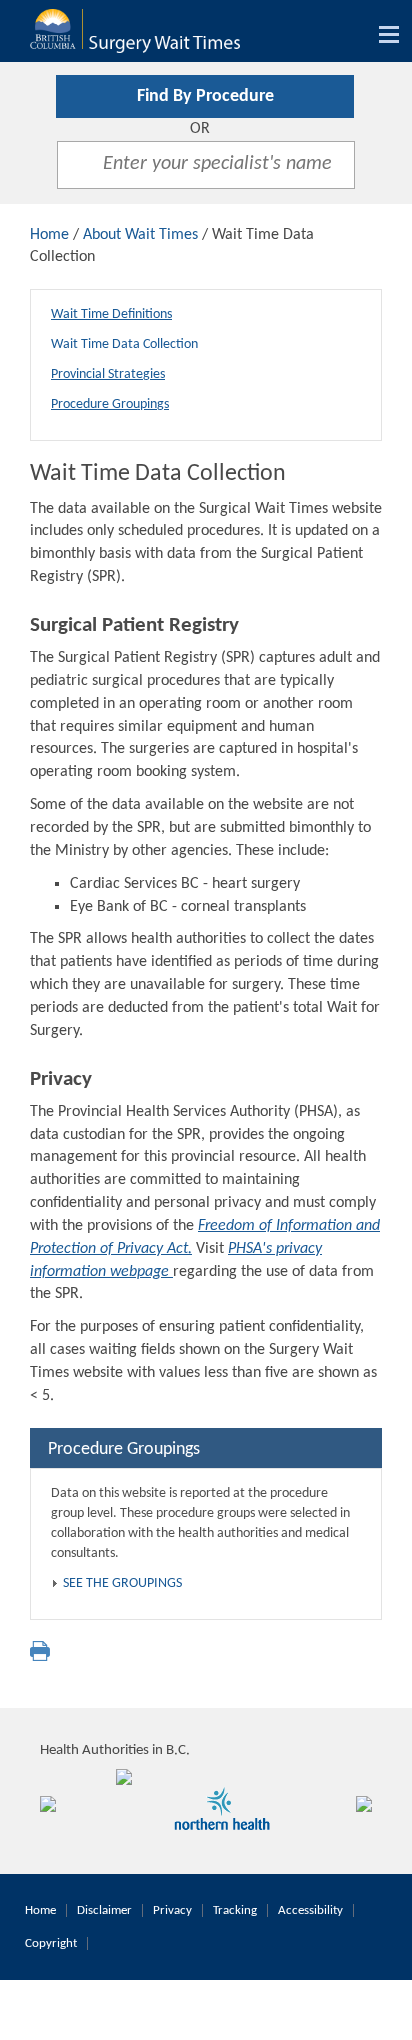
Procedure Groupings (110, 404)
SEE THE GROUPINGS (122, 1583)
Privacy (172, 1910)
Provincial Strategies (108, 374)
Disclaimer (104, 1910)
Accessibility (310, 1910)
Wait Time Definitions (111, 314)
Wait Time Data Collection (124, 344)
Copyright (51, 1943)
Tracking (235, 1910)
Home (49, 235)
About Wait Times (140, 235)
